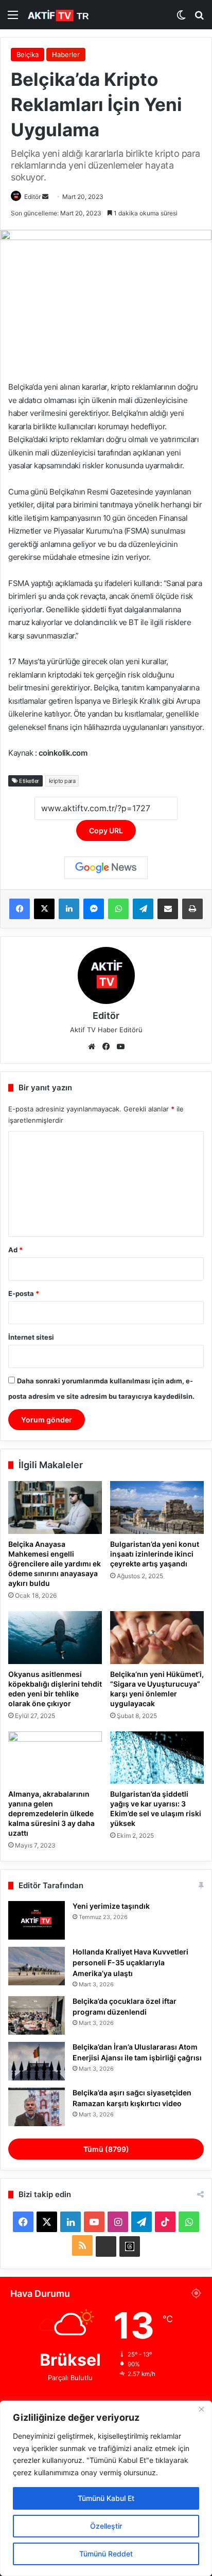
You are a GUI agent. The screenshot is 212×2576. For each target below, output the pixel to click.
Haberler (66, 54)
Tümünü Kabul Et (106, 2498)
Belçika (28, 54)
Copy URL (106, 830)
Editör (32, 197)
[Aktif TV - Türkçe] (59, 15)
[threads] (130, 2246)
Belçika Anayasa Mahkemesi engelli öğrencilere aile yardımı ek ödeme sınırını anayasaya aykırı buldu (55, 1564)
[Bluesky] (106, 2246)
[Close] (201, 2409)
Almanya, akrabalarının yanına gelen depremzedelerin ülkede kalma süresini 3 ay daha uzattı (51, 1813)
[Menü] (13, 18)
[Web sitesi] (92, 1047)
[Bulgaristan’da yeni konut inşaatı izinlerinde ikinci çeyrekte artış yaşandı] (157, 1508)
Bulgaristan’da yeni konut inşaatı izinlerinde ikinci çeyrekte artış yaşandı (155, 1554)
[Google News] (106, 868)
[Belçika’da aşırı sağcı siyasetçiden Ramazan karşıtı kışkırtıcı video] (37, 2107)
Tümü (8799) (106, 2149)
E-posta (24, 1293)
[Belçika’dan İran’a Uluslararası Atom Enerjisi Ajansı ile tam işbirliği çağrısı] (37, 2061)
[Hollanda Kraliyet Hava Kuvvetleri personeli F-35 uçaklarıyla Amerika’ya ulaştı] (37, 1966)
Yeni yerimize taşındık (111, 1906)
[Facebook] (20, 909)
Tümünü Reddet (106, 2554)
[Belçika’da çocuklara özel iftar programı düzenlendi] (37, 2015)
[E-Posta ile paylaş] (168, 909)
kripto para (62, 781)
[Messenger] (94, 909)
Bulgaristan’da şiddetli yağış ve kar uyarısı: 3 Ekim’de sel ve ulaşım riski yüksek (156, 1808)
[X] (44, 909)
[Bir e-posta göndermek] (45, 197)
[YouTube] (120, 1047)
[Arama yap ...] (199, 18)
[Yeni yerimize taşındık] (37, 1920)
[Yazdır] (192, 909)
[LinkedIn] (69, 909)
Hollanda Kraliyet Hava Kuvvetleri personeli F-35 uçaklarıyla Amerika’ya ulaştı (130, 1962)
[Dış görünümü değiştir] (181, 18)
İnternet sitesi (31, 1337)
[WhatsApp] (118, 909)
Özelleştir (106, 2526)
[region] (106, 2488)
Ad (15, 1250)
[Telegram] (143, 909)
